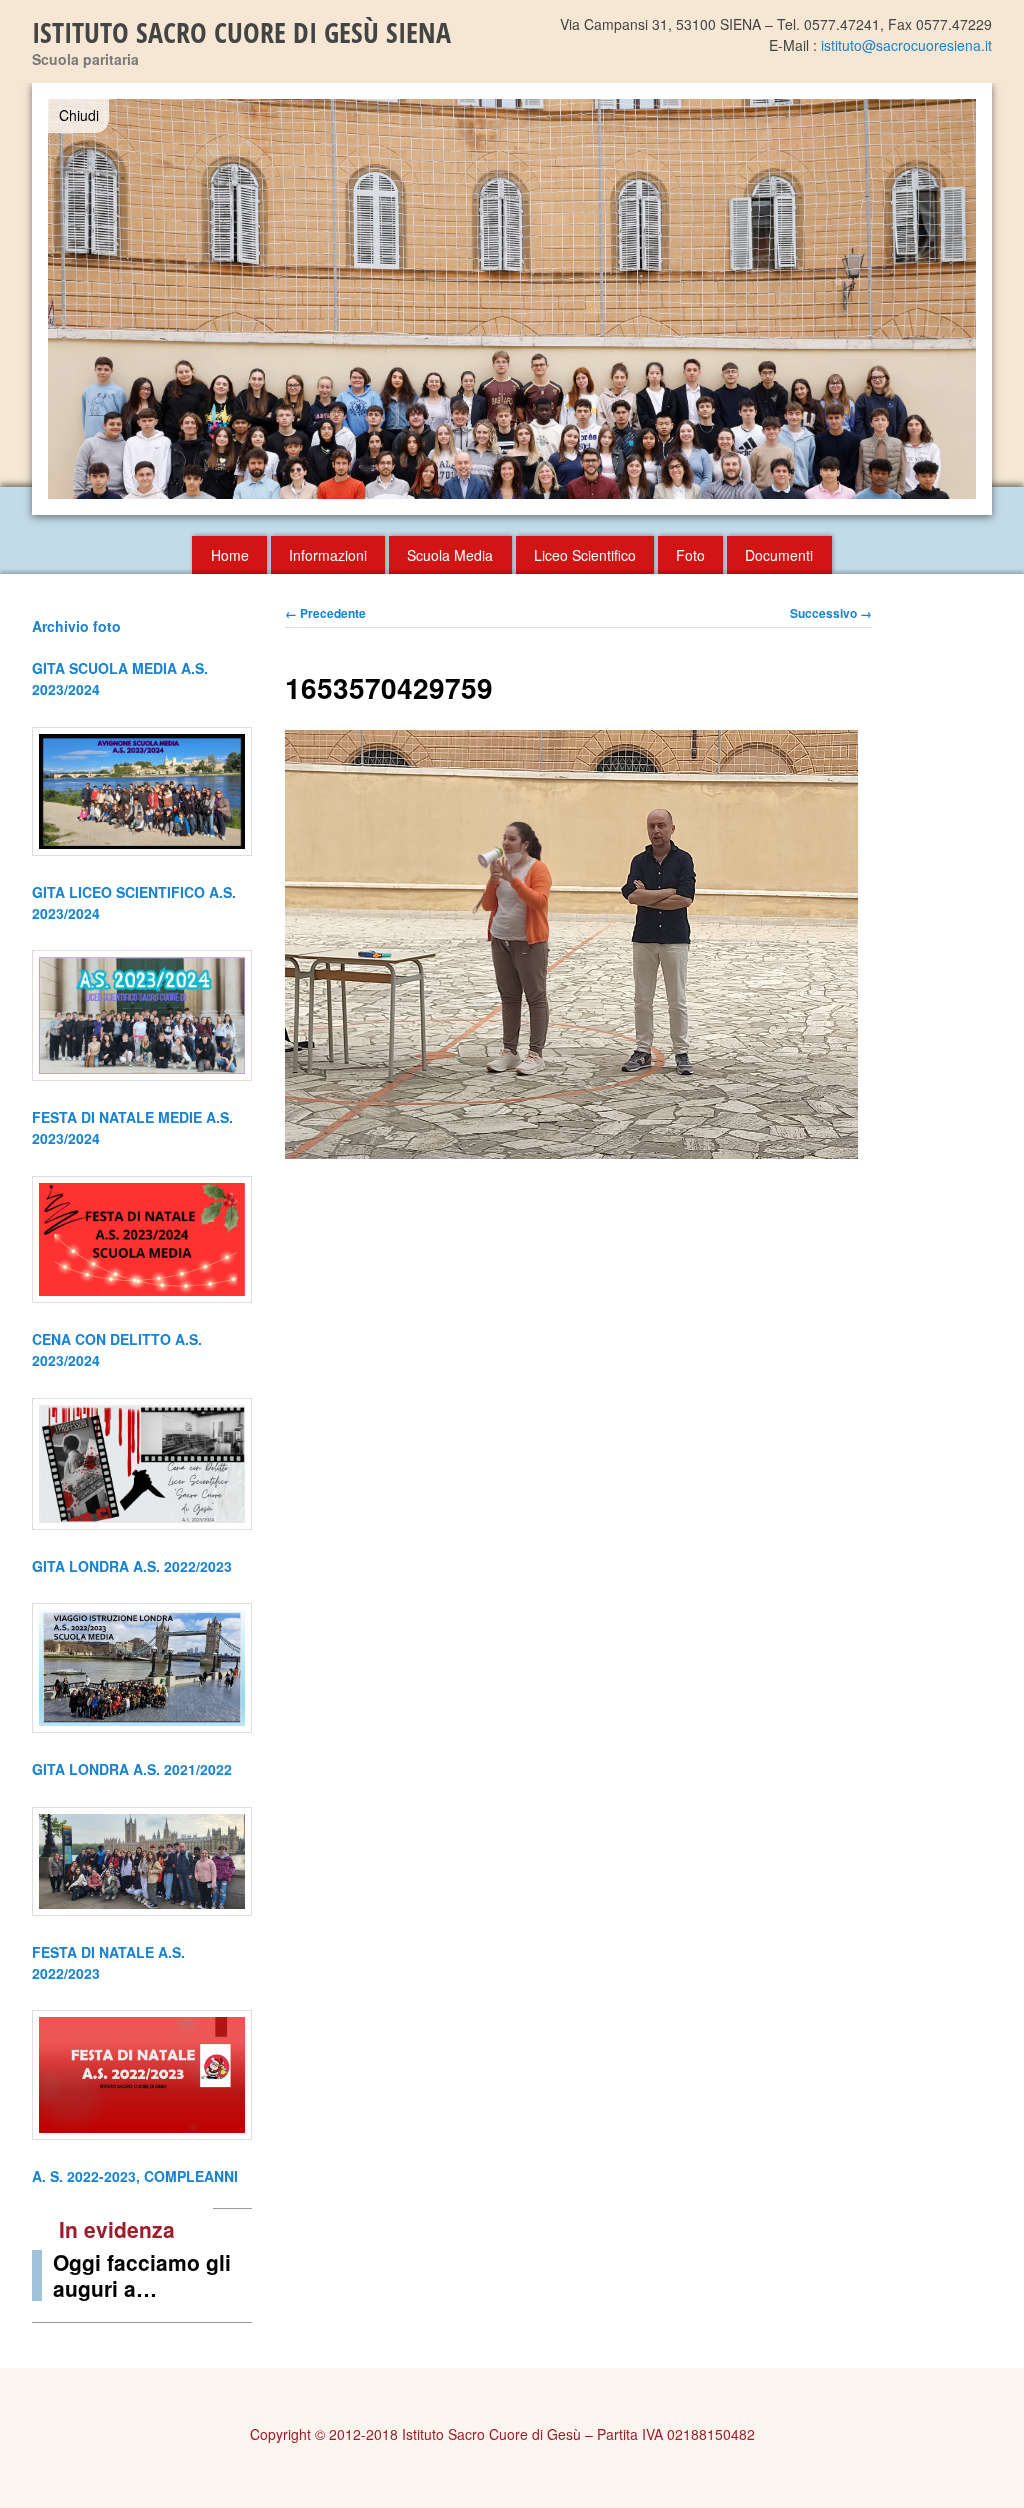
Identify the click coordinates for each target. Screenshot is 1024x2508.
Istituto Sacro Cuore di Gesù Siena (241, 32)
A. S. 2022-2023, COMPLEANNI (135, 2176)
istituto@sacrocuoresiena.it (906, 45)
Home (230, 555)
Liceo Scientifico (585, 555)
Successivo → (831, 613)
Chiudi (79, 115)
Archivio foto (76, 626)
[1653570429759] (571, 1153)
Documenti (779, 555)
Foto (690, 555)
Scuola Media (450, 555)
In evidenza (117, 2229)
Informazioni (328, 555)
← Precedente (325, 613)
